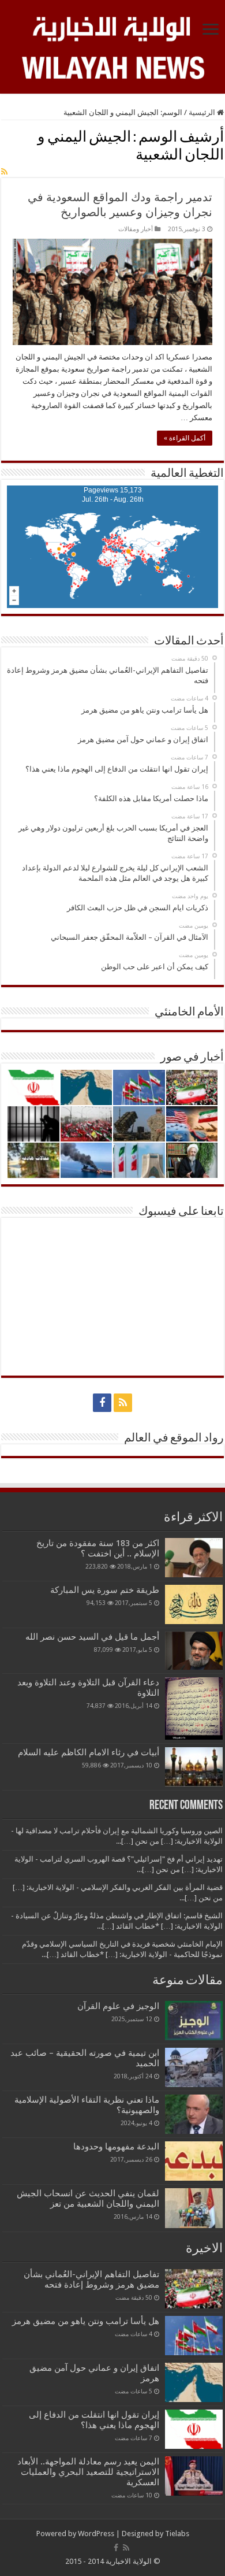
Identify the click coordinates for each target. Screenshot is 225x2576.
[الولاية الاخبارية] (112, 27)
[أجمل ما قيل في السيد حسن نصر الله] (194, 1651)
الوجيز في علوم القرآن (118, 2006)
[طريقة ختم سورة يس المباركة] (194, 1604)
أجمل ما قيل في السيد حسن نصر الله (92, 1637)
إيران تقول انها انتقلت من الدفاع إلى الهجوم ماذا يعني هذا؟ (94, 2420)
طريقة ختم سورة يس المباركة (105, 1590)
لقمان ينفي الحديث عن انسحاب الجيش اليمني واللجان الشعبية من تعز (88, 2199)
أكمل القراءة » (185, 438)
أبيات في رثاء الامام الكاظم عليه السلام (89, 1752)
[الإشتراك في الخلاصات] (4, 172)
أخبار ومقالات (136, 229)
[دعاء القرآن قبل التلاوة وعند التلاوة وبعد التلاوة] (194, 1708)
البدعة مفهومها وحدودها (116, 2147)
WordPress (96, 2534)
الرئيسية (203, 112)
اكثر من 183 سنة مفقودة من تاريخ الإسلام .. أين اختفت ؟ (98, 1548)
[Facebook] (102, 1403)
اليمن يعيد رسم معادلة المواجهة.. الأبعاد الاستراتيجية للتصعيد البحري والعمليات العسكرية (88, 2472)
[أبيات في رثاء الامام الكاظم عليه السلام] (194, 1767)
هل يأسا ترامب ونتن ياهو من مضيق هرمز (86, 2321)
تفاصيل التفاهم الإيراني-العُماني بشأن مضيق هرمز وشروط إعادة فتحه (91, 2280)
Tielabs (177, 2534)
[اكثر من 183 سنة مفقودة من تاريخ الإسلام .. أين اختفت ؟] (194, 1558)
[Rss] (123, 1403)
